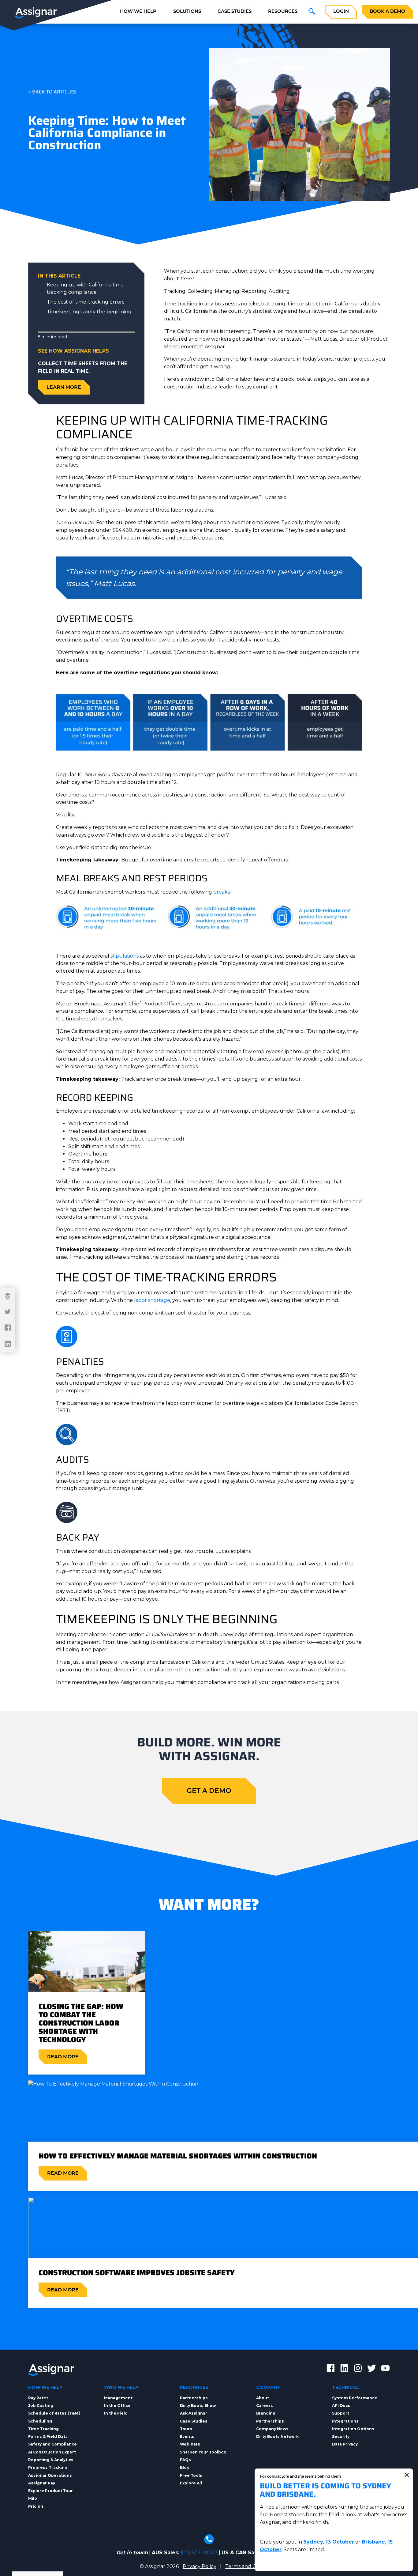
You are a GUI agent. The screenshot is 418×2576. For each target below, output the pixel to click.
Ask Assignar (194, 2413)
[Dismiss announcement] (407, 2475)
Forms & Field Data (48, 2436)
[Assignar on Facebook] (331, 2369)
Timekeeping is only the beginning (89, 312)
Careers (265, 2406)
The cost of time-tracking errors (86, 302)
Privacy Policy (200, 2566)
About (263, 2398)
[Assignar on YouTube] (385, 2369)
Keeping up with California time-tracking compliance (86, 288)
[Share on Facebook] (8, 1328)
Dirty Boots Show (198, 2406)
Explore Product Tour (50, 2491)
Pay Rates (38, 2398)
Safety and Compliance (52, 2444)
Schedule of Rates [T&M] (54, 2413)
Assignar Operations (50, 2475)
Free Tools (191, 2475)
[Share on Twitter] (8, 1312)
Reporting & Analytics (51, 2460)
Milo (33, 2498)
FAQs (185, 2460)
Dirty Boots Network (277, 2436)
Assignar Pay (42, 2483)
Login (341, 11)
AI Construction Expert (52, 2452)
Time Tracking (43, 2429)
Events (187, 2436)
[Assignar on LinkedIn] (344, 2369)
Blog (185, 2467)
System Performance (355, 2398)
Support (341, 2413)
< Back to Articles (52, 92)
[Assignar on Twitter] (372, 2369)
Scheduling (40, 2421)
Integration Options (353, 2429)
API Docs (341, 2406)
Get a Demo (209, 1791)
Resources (283, 11)
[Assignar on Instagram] (358, 2369)
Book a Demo (387, 11)
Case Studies (235, 11)
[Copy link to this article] (8, 1296)
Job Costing (41, 2406)
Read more (63, 2057)
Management (118, 2398)
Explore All (191, 2483)
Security (341, 2436)
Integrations (345, 2421)
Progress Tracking (48, 2467)
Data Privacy (345, 2444)
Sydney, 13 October (329, 2542)
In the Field (116, 2413)
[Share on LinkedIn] (8, 1344)
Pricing (36, 2506)
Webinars (190, 2444)
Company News (272, 2429)
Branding (266, 2413)
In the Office (117, 2406)
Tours (186, 2429)
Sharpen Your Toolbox (203, 2452)
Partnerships (194, 2398)
